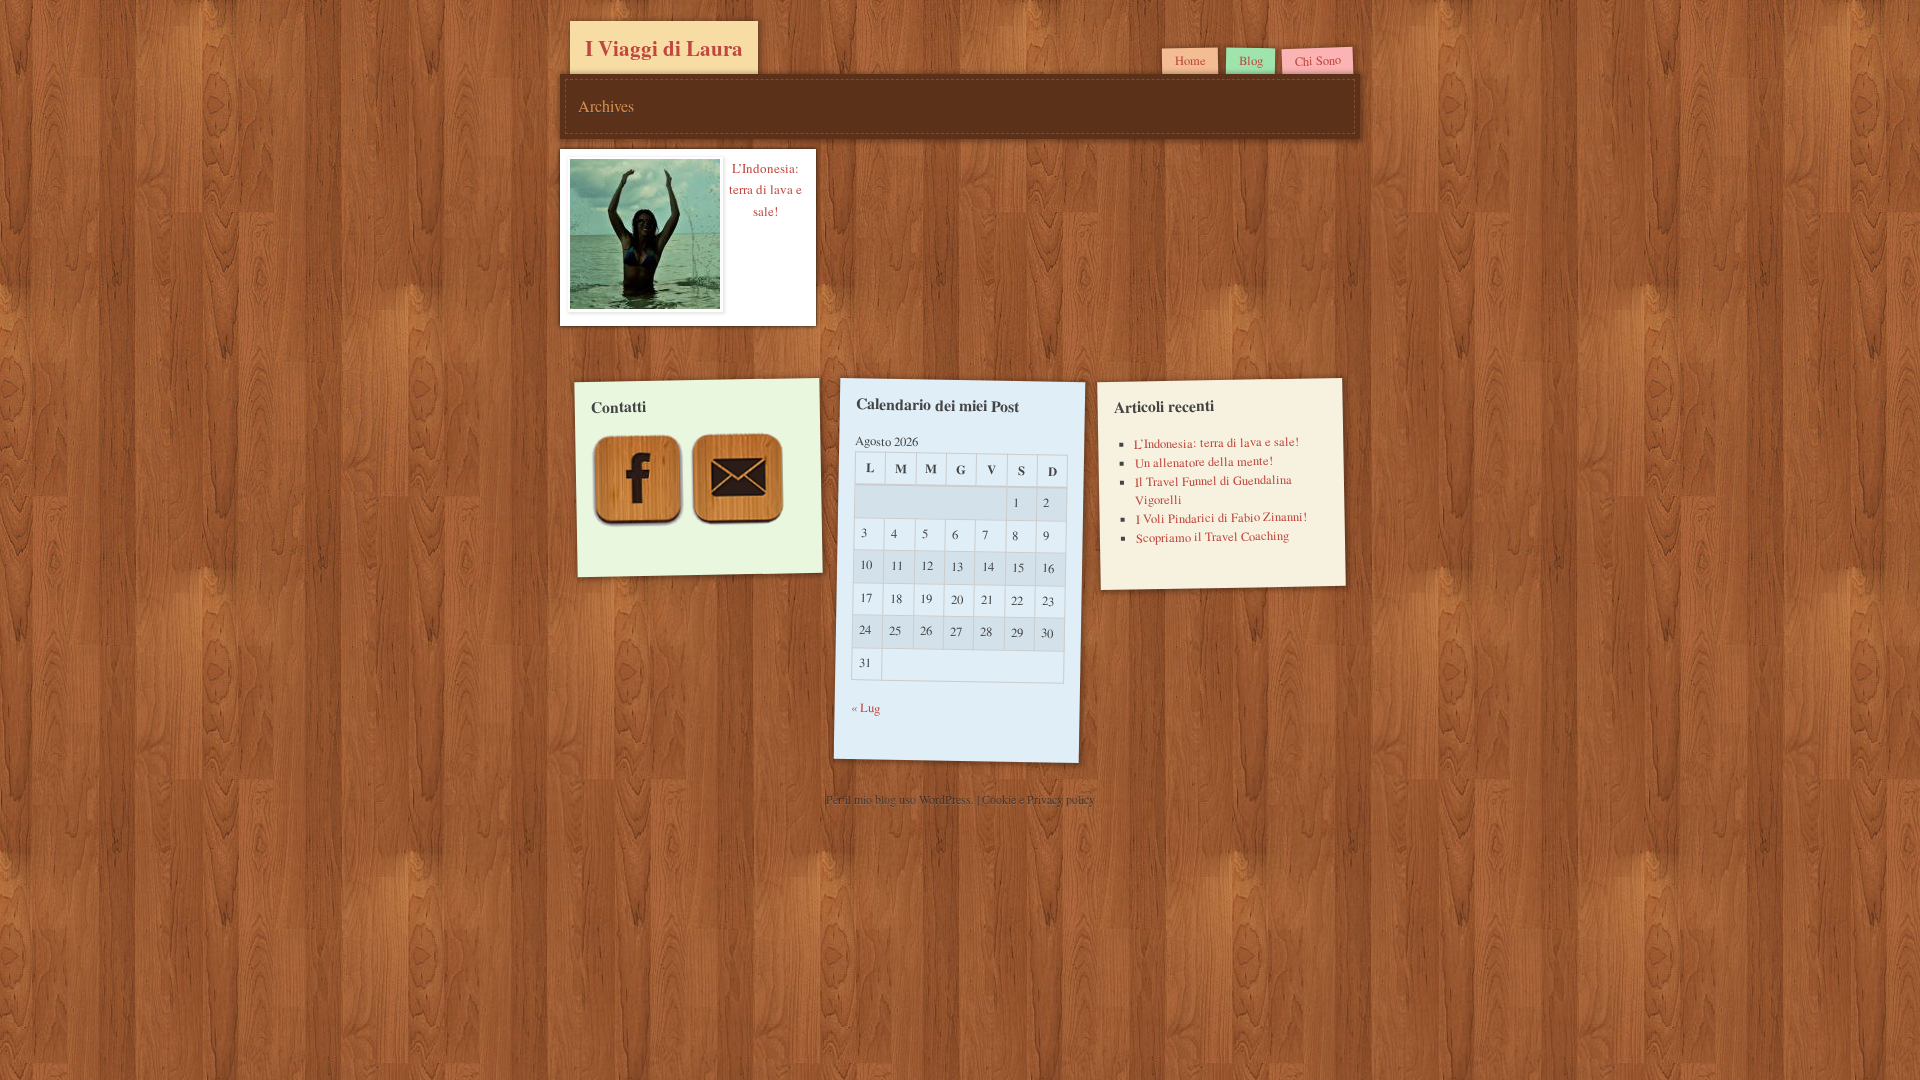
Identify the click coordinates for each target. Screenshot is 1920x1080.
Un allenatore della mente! (1203, 461)
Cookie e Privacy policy (1038, 799)
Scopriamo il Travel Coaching (1211, 537)
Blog (1250, 60)
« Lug (865, 708)
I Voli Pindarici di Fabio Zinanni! (1220, 518)
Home (1190, 61)
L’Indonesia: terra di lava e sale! (765, 189)
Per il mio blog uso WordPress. (901, 799)
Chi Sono (1317, 60)
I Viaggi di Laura (664, 48)
